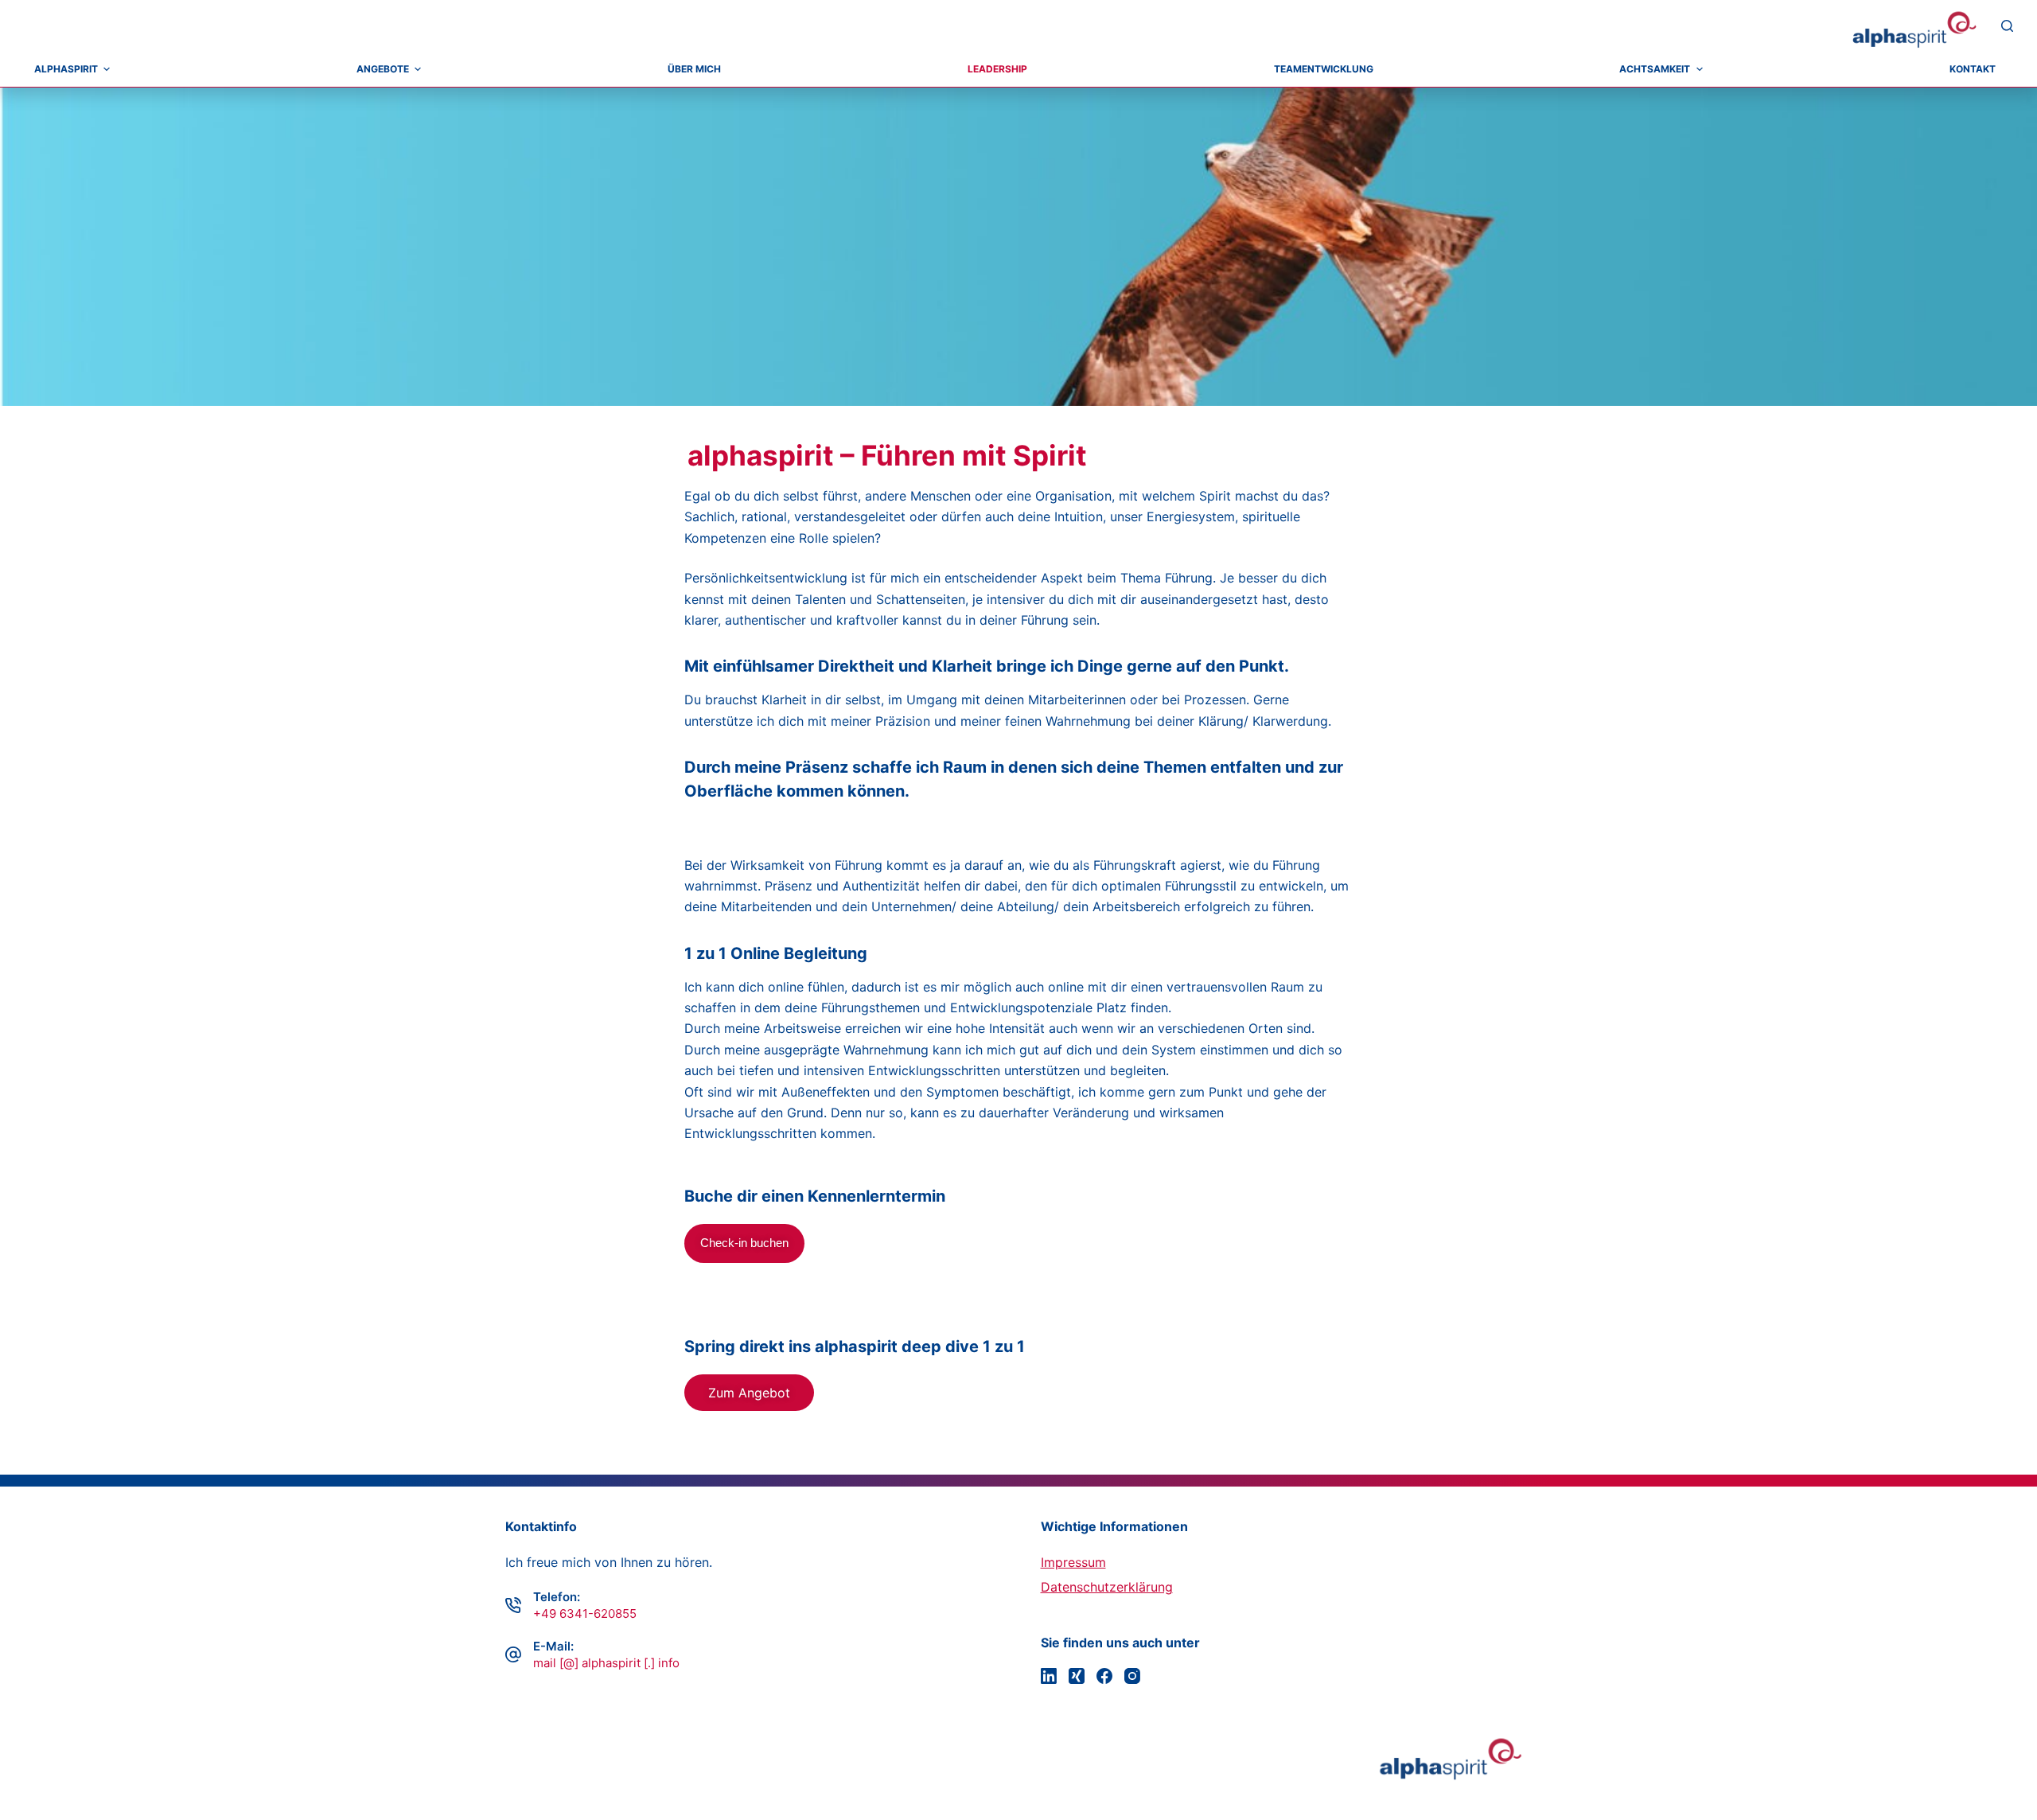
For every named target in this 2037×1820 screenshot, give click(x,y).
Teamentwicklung (1324, 69)
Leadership (997, 69)
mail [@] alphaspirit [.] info (606, 1663)
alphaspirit (66, 69)
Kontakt (1973, 69)
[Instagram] (1132, 1676)
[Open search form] (2007, 26)
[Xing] (1077, 1676)
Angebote (383, 69)
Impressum (1073, 1562)
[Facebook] (1104, 1676)
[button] (749, 1393)
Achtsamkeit (1655, 69)
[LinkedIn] (1049, 1676)
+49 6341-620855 (585, 1613)
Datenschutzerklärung (1107, 1587)
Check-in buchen (744, 1243)
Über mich (694, 69)
